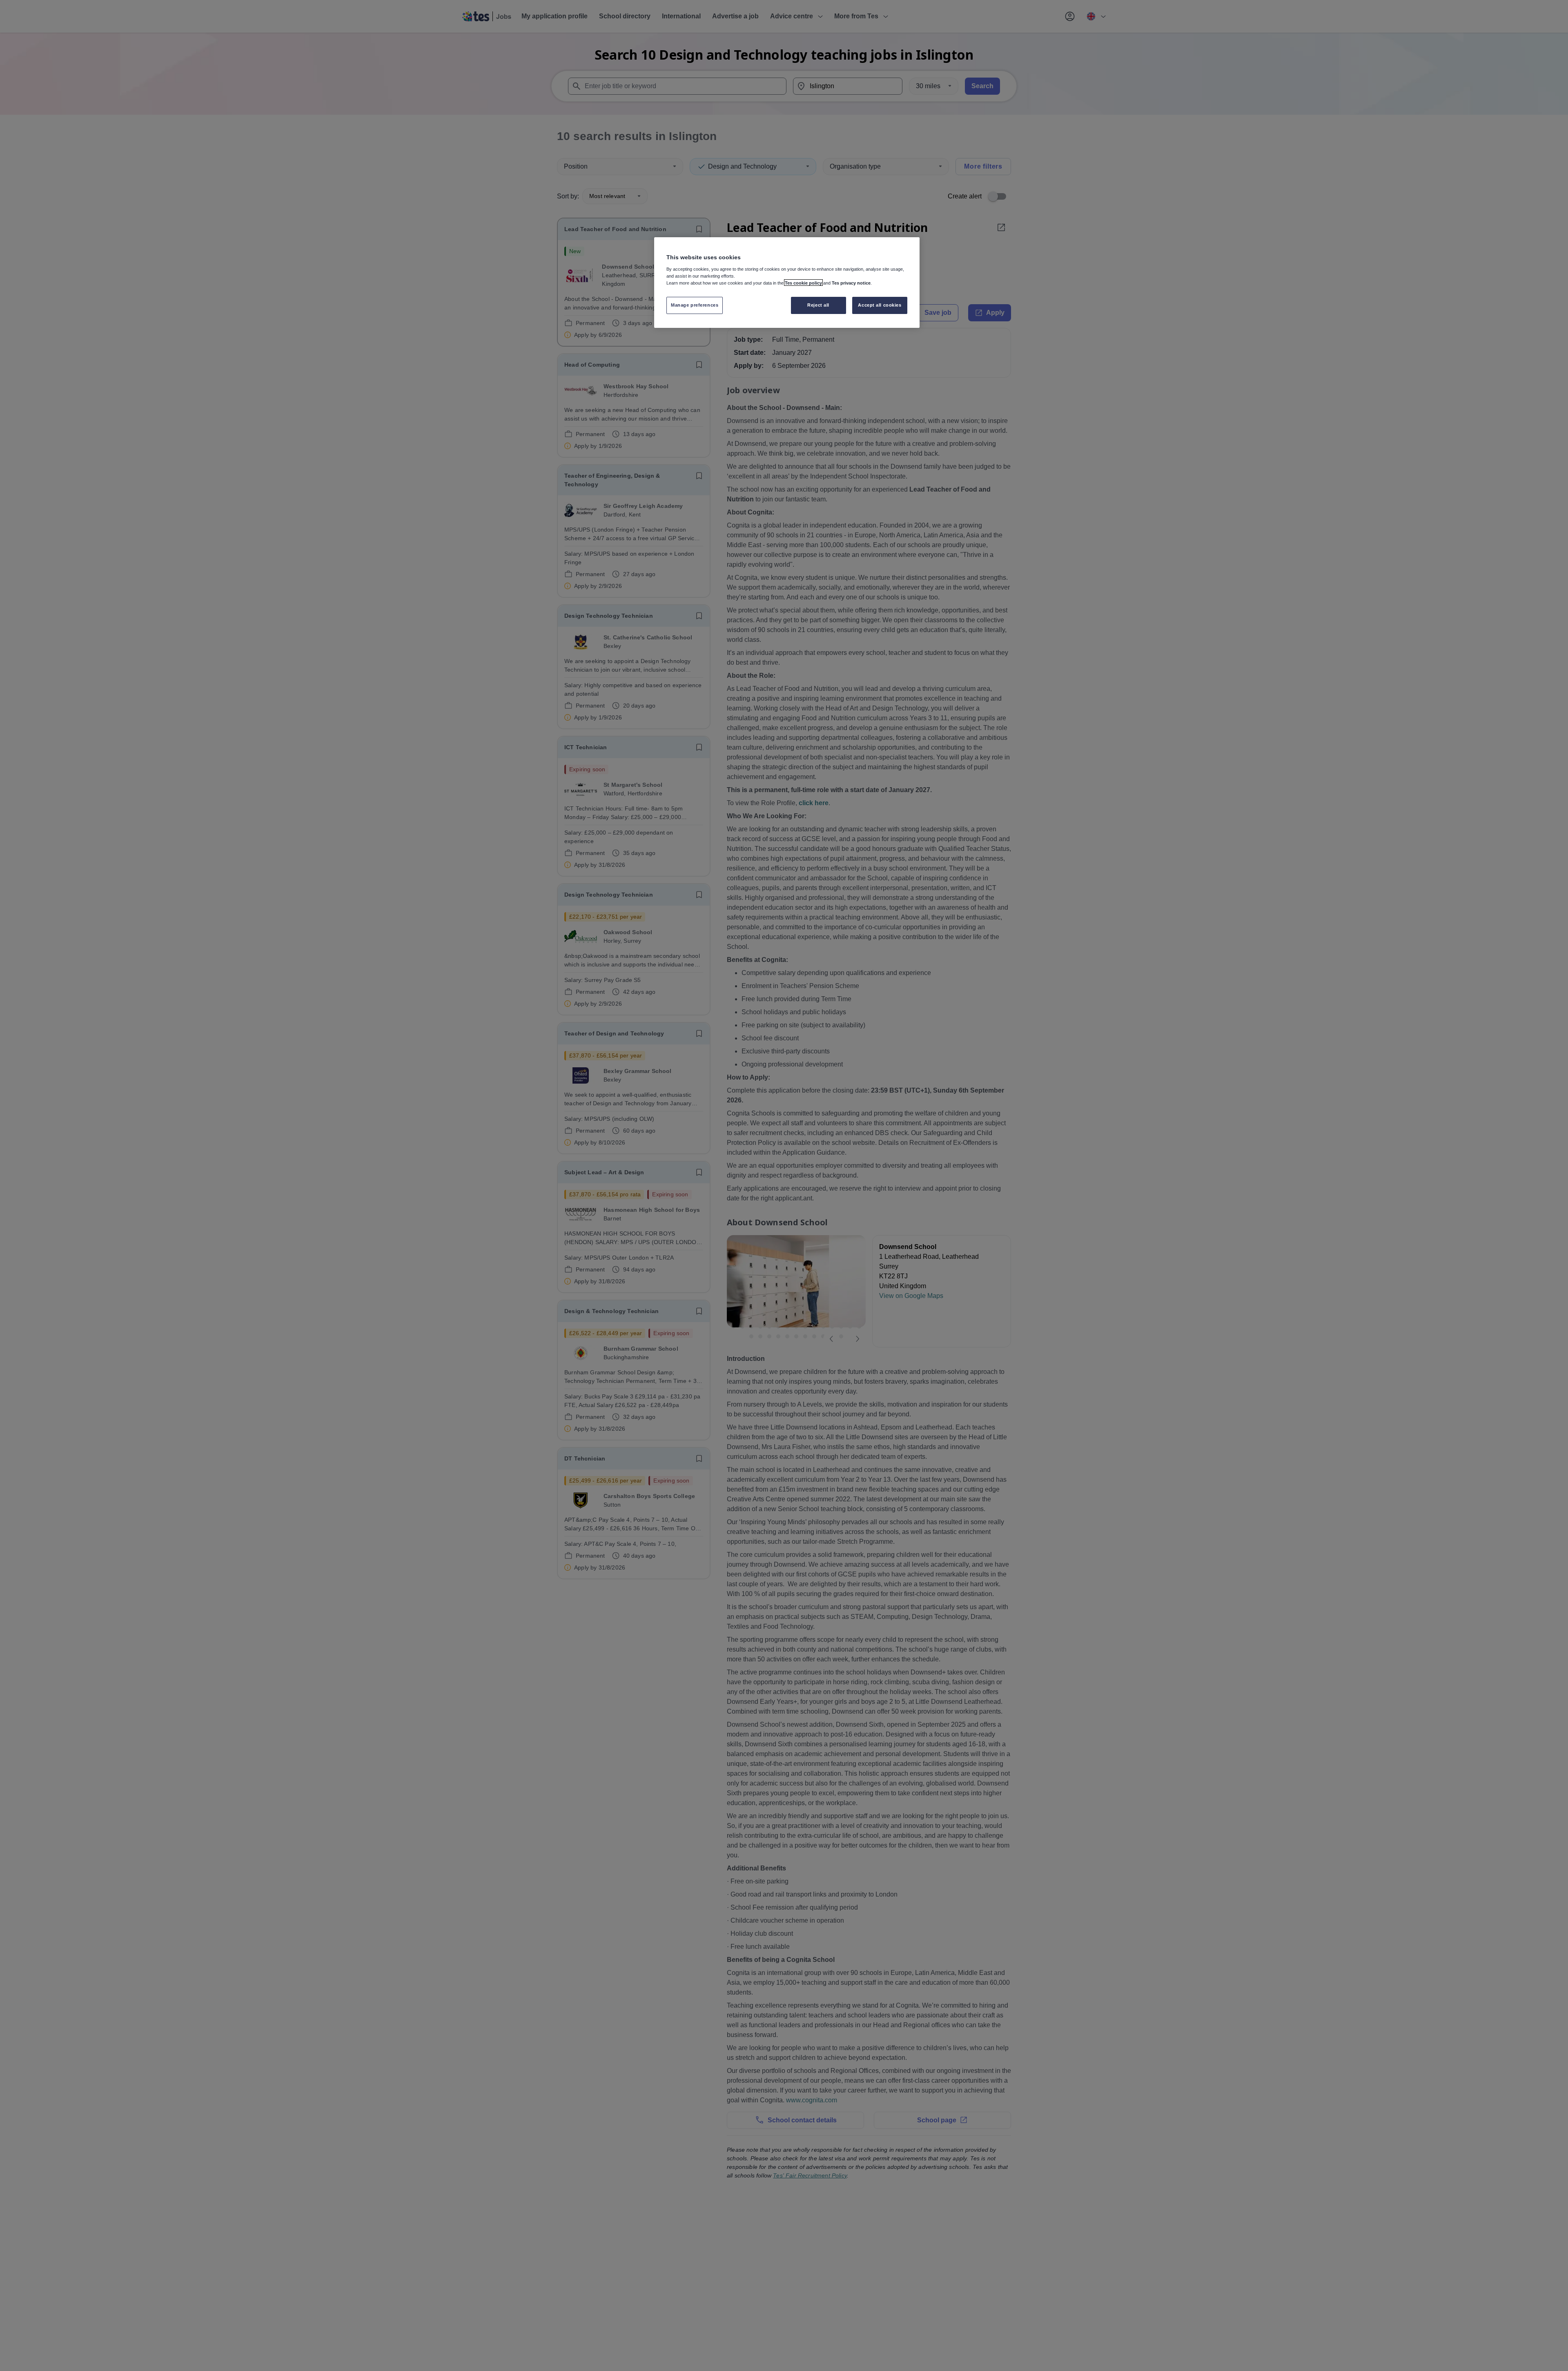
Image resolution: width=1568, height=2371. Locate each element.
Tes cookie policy (803, 283)
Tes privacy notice (851, 283)
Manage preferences (695, 305)
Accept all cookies (880, 305)
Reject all (818, 305)
